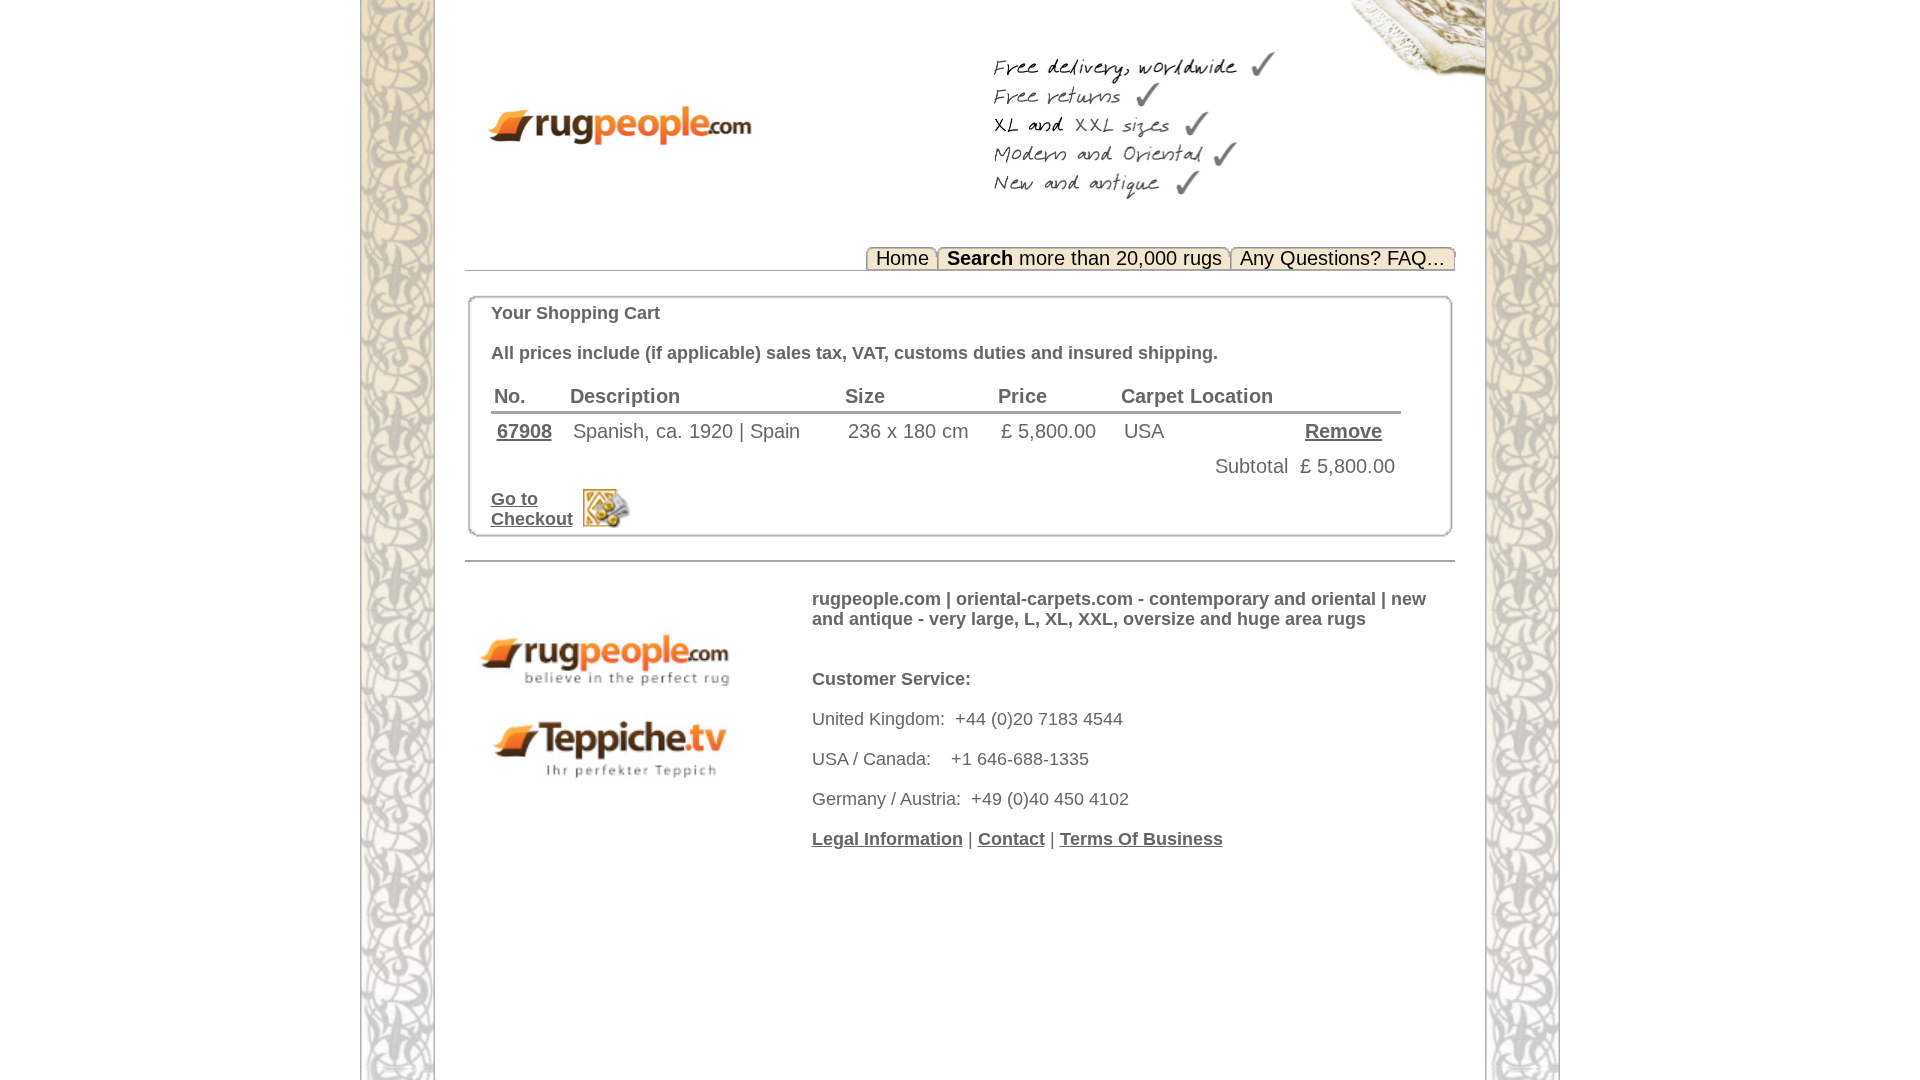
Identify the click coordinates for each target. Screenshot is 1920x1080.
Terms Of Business (1141, 839)
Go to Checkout (532, 509)
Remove (1343, 431)
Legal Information (887, 839)
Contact (1011, 839)
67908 (524, 431)
